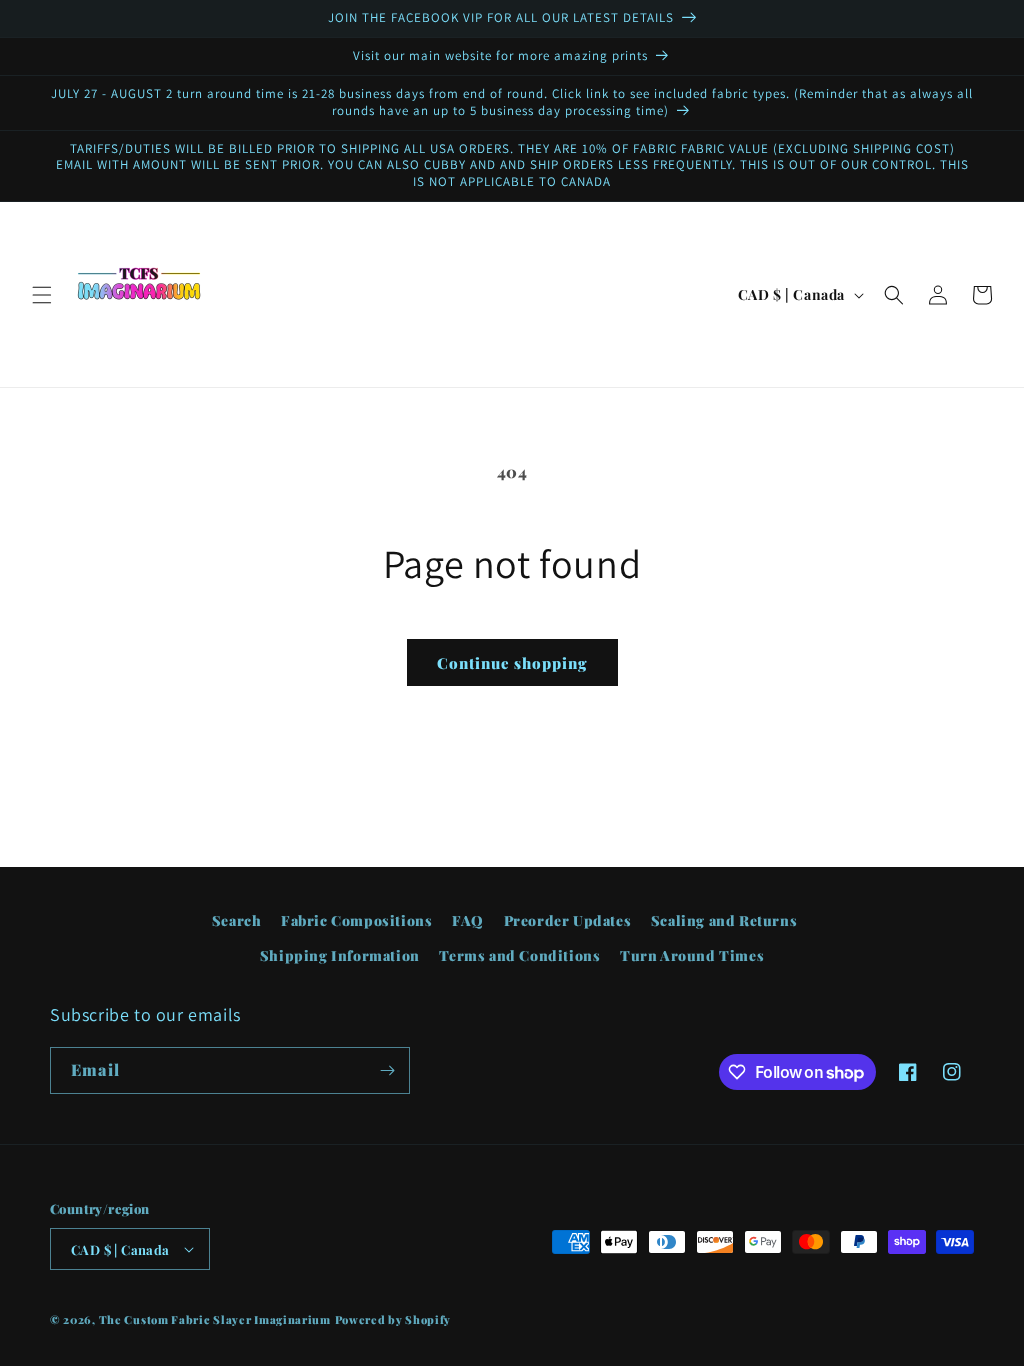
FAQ (468, 920)
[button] (42, 295)
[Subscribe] (387, 1070)
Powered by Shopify (393, 1319)
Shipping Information (340, 955)
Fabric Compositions (356, 920)
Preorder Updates (568, 920)
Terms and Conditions (519, 955)
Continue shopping (512, 663)
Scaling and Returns (724, 920)
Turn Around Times (692, 955)
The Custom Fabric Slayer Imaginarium (215, 1319)
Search (237, 920)
